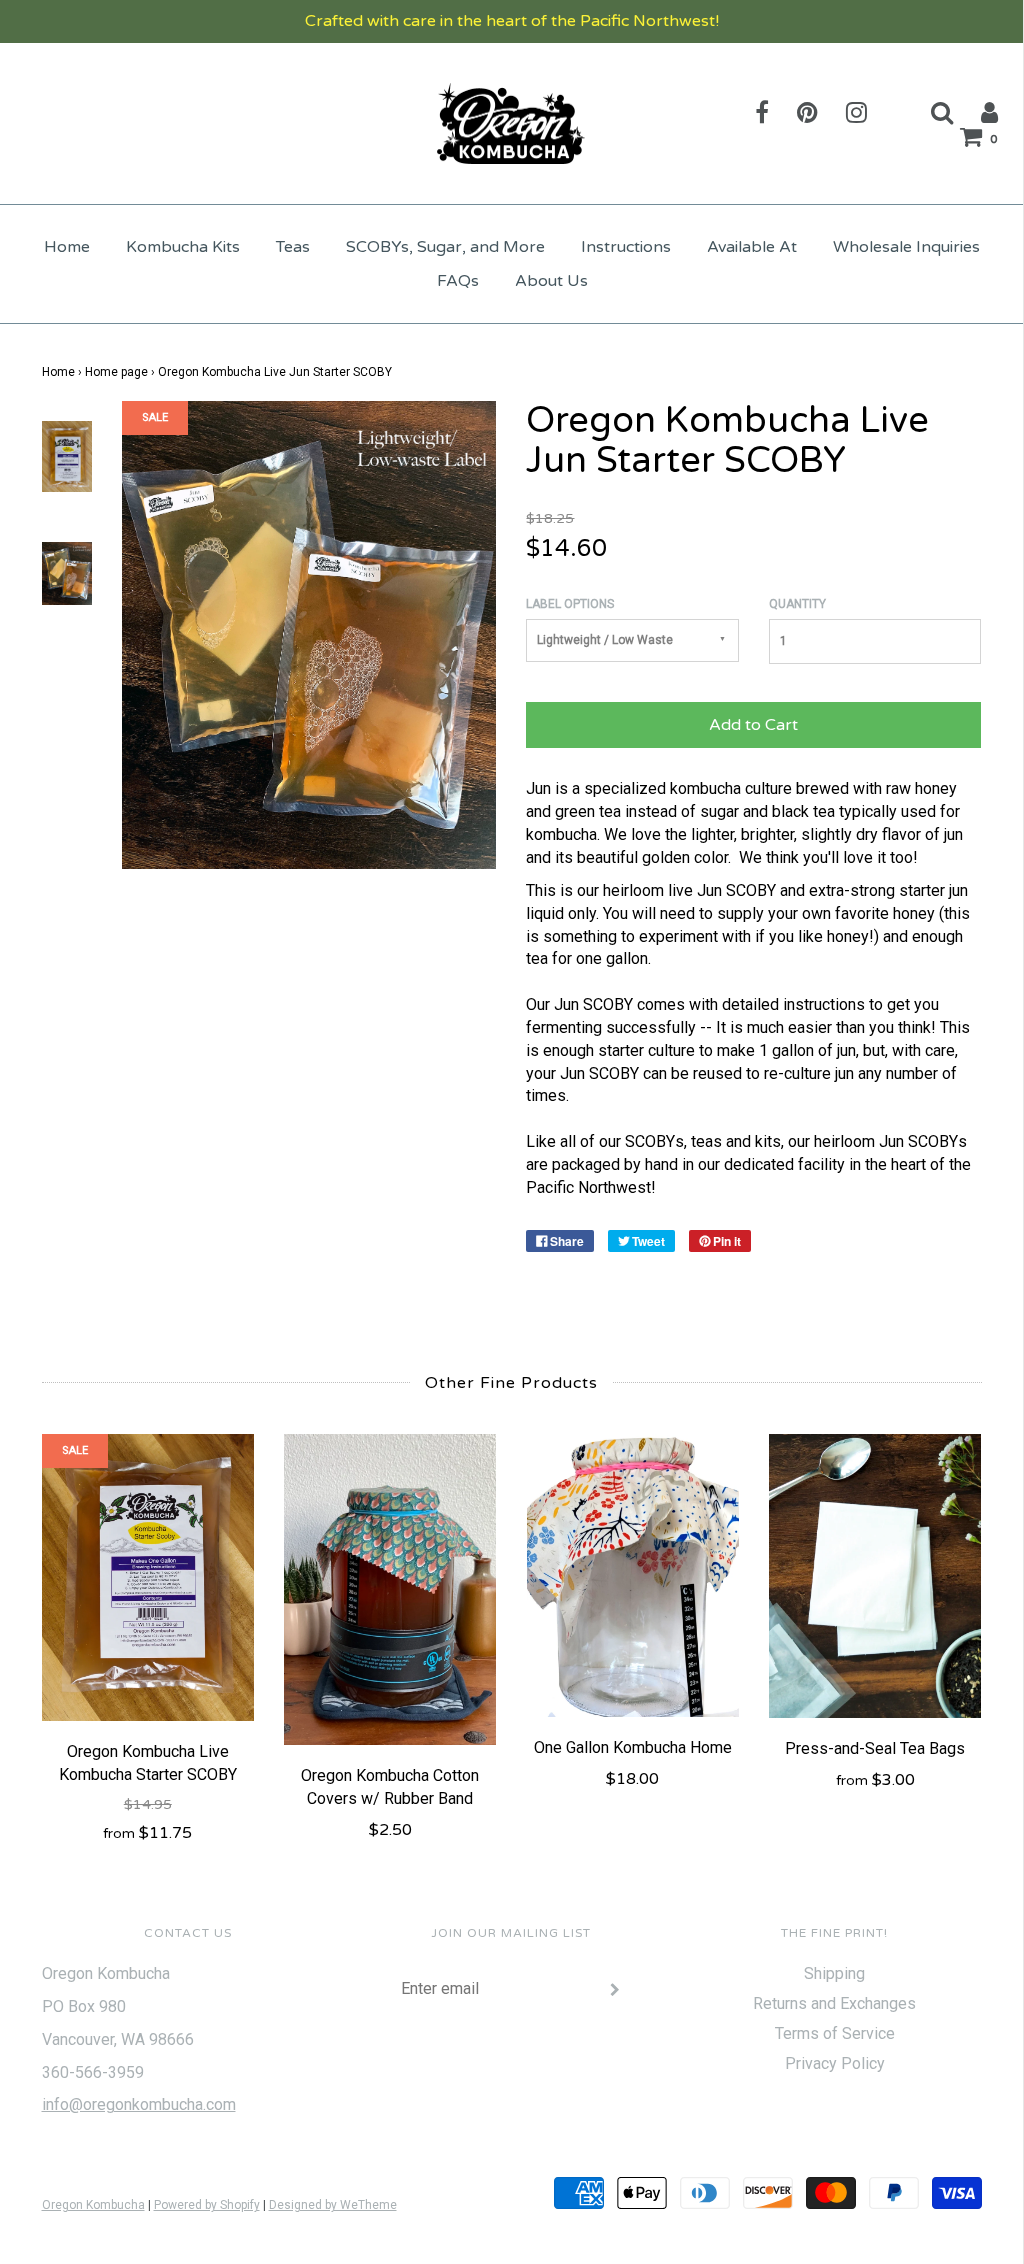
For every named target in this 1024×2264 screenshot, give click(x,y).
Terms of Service (835, 2033)
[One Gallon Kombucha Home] (633, 1575)
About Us (551, 281)
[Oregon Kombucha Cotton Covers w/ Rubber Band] (390, 1589)
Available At (752, 247)
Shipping (834, 1973)
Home (67, 247)
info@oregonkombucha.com (139, 2104)
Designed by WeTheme (333, 2205)
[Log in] (977, 112)
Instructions (626, 247)
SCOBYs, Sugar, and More (445, 247)
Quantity (797, 604)
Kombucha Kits (183, 247)
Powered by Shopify (207, 2205)
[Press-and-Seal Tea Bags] (875, 1575)
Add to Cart (753, 725)
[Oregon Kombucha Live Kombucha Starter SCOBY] (148, 1577)
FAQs (458, 281)
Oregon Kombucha (93, 2205)
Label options (570, 604)
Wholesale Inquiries (906, 247)
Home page (116, 372)
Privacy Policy (835, 2063)
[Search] (929, 112)
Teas (293, 247)
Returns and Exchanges (834, 2003)
